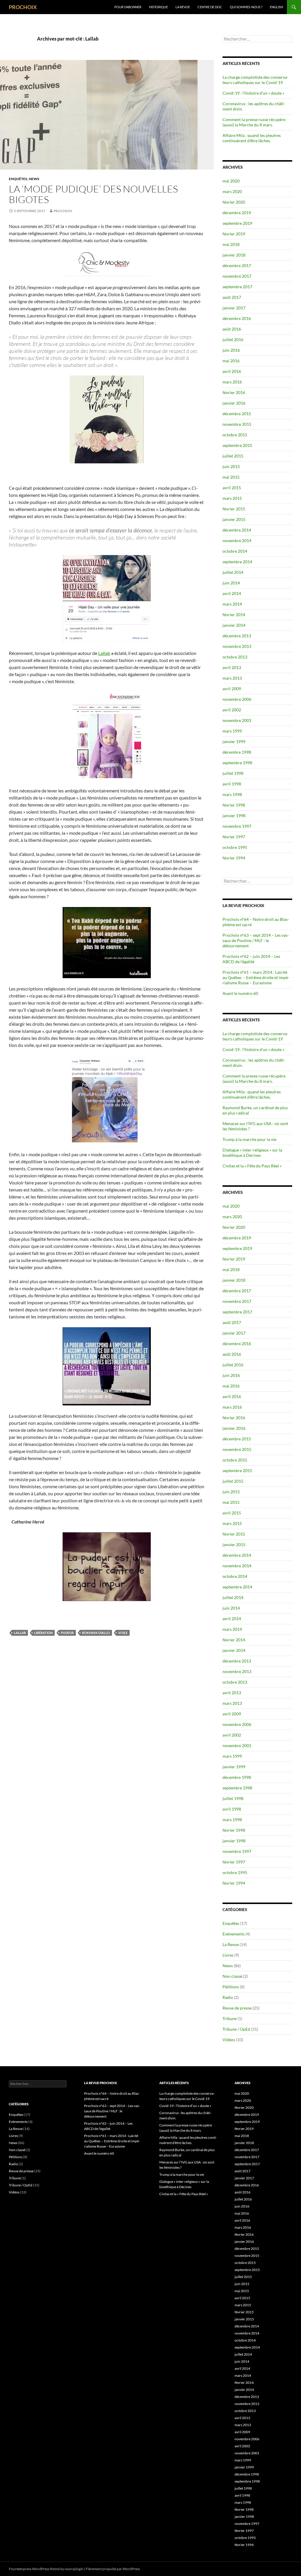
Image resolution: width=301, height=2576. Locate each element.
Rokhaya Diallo (96, 1633)
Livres (228, 1955)
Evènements (234, 1934)
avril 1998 (232, 784)
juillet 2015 (233, 456)
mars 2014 (232, 604)
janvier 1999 (234, 741)
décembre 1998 (237, 752)
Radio (228, 1997)
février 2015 (234, 509)
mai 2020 (231, 181)
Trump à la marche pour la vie (249, 1139)
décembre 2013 (237, 636)
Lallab (104, 653)
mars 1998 (232, 794)
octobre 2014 (235, 551)
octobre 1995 (235, 847)
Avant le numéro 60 (240, 993)
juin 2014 (231, 583)
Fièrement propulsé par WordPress (113, 2569)
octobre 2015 (235, 435)
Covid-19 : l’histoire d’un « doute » (253, 93)
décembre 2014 (237, 530)
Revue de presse (237, 2008)
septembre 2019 (237, 223)
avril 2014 (232, 593)
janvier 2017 (234, 308)
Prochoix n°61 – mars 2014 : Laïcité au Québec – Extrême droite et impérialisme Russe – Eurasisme (256, 977)
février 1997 (234, 837)
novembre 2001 (237, 720)
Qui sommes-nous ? (246, 7)
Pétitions (231, 1987)
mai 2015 (231, 477)
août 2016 (232, 329)
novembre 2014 (237, 540)
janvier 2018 (234, 255)
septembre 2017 (237, 287)
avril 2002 (232, 710)
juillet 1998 (233, 773)
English (276, 7)
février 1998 (234, 805)
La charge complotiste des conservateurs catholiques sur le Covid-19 (255, 80)
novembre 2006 (237, 699)
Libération (43, 1633)
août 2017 (232, 297)
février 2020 (234, 202)
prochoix (63, 211)
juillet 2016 (233, 340)
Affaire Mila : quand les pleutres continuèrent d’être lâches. (252, 138)
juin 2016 (231, 350)
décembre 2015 (237, 414)
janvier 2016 (234, 403)
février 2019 (234, 234)
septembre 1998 (237, 763)
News (34, 179)
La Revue (183, 7)
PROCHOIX (23, 7)
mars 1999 (232, 731)
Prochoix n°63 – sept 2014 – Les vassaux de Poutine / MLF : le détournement (256, 940)
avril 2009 (232, 689)
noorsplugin (74, 2569)
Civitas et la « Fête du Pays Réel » (252, 1166)
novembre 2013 (237, 646)
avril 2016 (232, 371)
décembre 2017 (237, 265)
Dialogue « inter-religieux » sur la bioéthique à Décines (252, 1153)
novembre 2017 (237, 276)
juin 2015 (231, 466)
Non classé (232, 1976)
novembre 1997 (237, 826)
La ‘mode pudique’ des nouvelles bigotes (93, 194)
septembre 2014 (237, 562)
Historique (158, 7)
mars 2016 (232, 382)
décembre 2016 (237, 318)
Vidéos (229, 2040)
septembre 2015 (237, 445)
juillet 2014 (233, 572)
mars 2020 (232, 191)
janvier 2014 (234, 625)
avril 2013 (232, 667)
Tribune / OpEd (236, 2029)
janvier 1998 (234, 816)
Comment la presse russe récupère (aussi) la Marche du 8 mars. (254, 122)
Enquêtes (18, 179)
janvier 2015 (234, 519)
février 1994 (234, 858)
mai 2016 (231, 361)
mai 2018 (231, 244)
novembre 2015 (237, 424)
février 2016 (234, 392)
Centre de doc (210, 7)
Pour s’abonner (128, 7)
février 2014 (234, 615)
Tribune (230, 2018)
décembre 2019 (237, 213)
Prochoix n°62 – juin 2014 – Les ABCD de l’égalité (251, 959)
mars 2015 (232, 498)
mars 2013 (232, 678)
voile (123, 1633)
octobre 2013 (235, 657)
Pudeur (67, 1633)
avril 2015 (232, 488)
